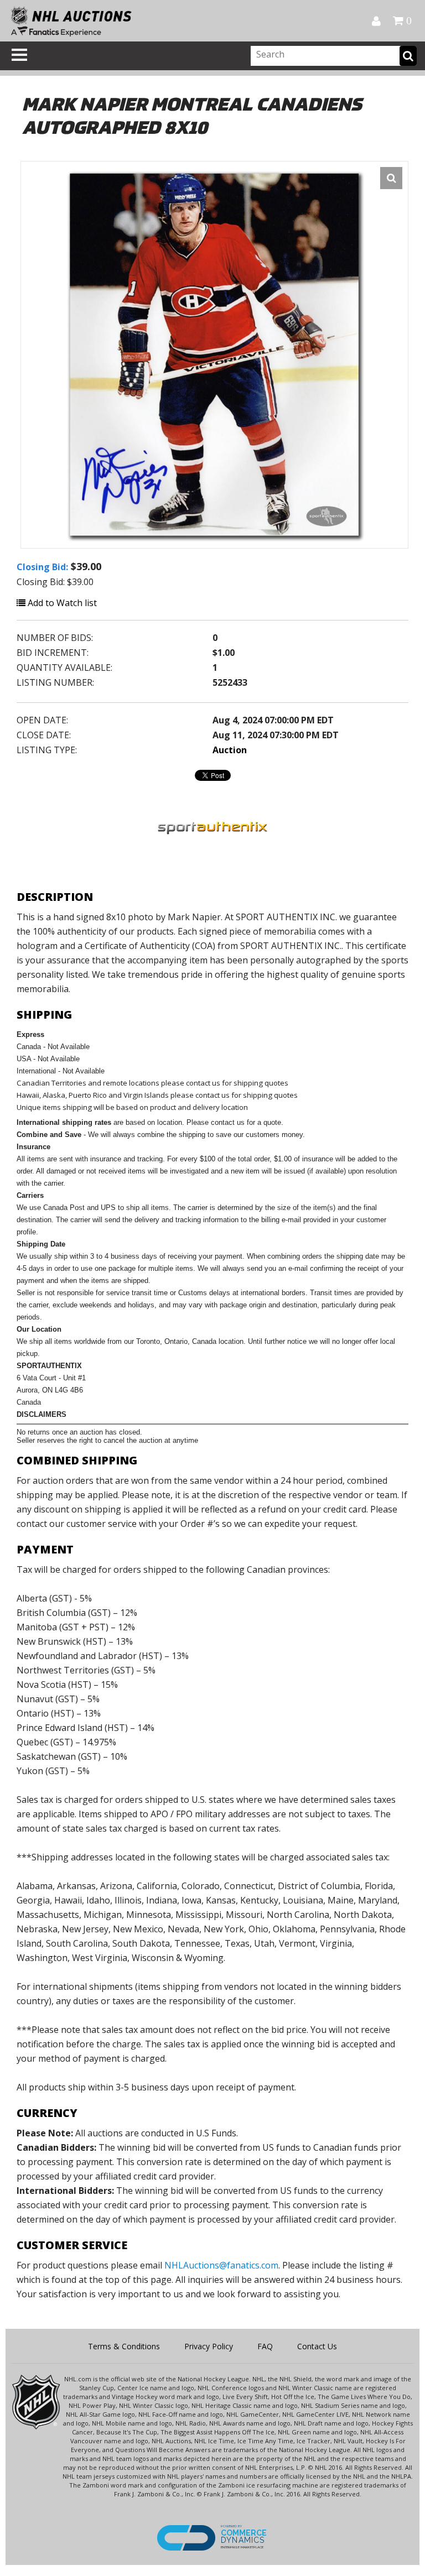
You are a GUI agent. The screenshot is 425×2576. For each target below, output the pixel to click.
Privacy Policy (209, 2346)
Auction (230, 750)
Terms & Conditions (124, 2346)
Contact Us (317, 2346)
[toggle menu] (19, 55)
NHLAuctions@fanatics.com (221, 2265)
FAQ (265, 2346)
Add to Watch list (61, 603)
